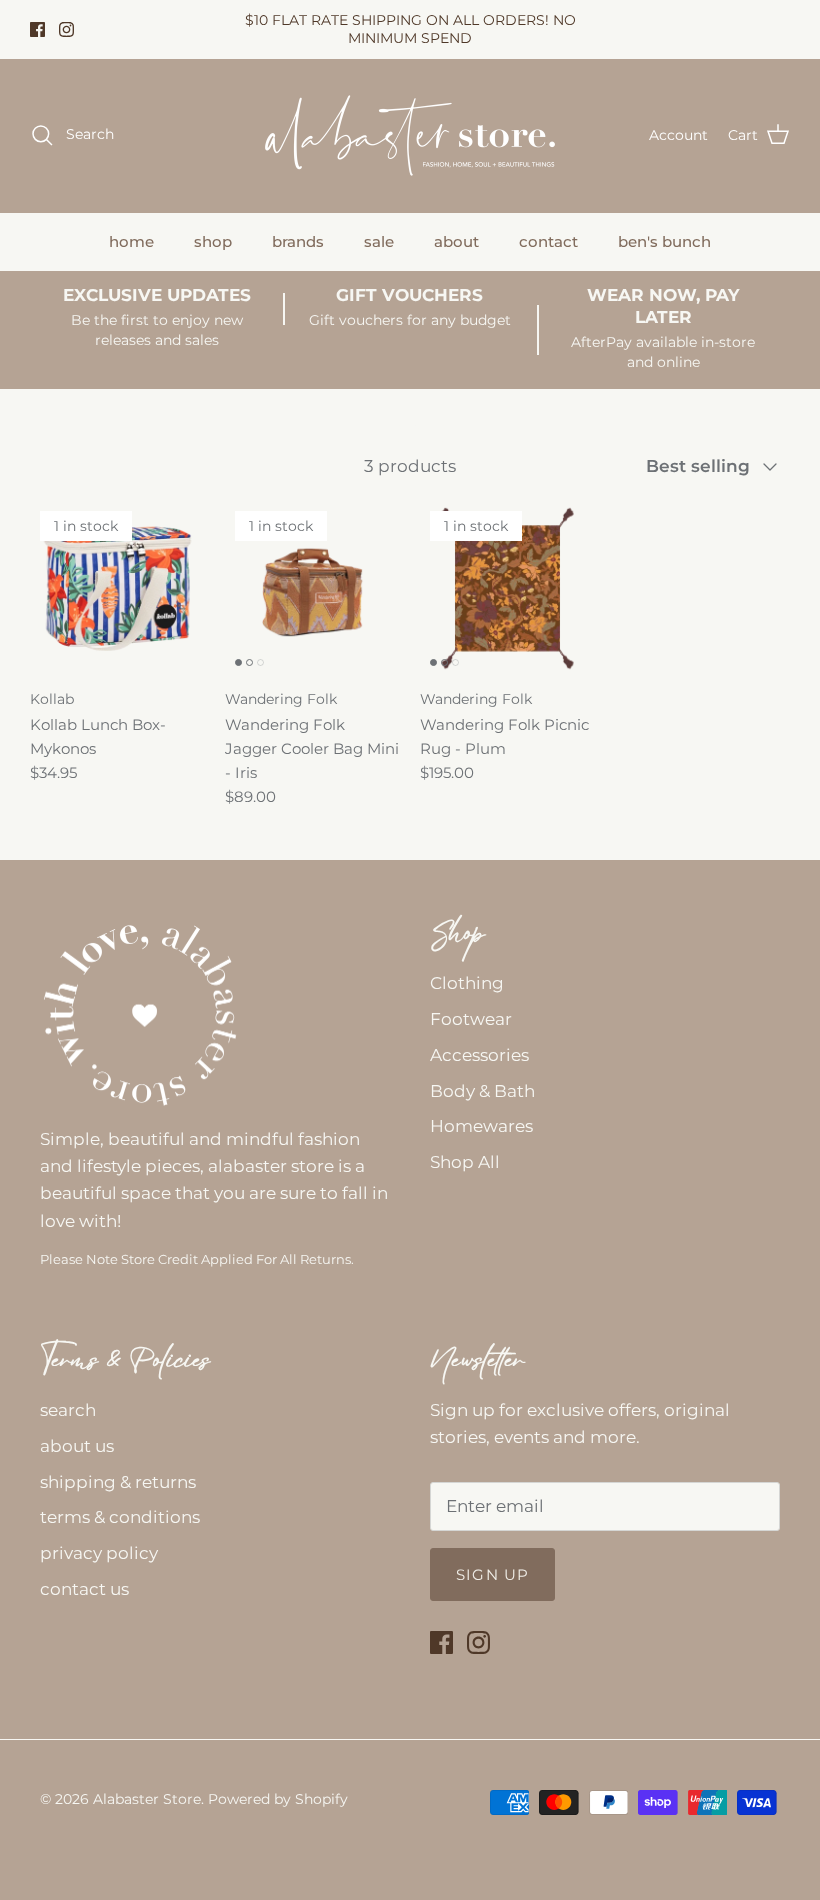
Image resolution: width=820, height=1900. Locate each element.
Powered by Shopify (278, 1799)
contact (548, 241)
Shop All (465, 1162)
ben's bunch (664, 241)
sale (379, 241)
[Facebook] (37, 29)
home (131, 241)
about (456, 241)
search (68, 1410)
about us (77, 1446)
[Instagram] (66, 29)
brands (298, 241)
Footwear (471, 1019)
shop (213, 241)
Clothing (467, 983)
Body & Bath (482, 1091)
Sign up (492, 1574)
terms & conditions (120, 1517)
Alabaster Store (147, 1799)
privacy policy (99, 1553)
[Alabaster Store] (410, 135)
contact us (84, 1589)
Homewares (481, 1126)
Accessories (479, 1055)
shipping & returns (118, 1482)
